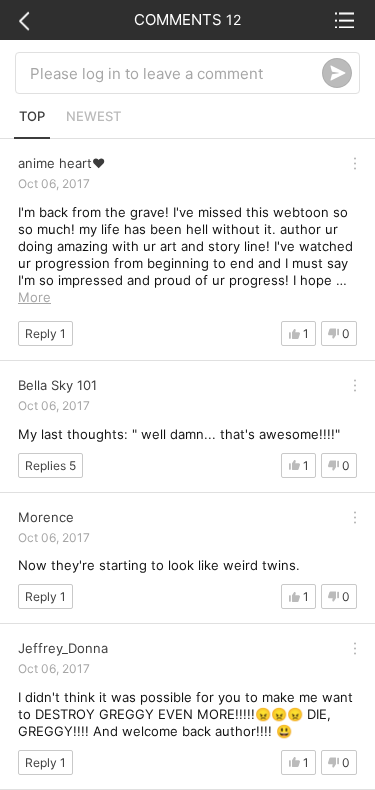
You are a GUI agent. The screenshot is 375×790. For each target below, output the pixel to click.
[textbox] (176, 73)
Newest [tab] (93, 116)
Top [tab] (32, 116)
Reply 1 (45, 333)
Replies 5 (50, 465)
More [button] (34, 297)
